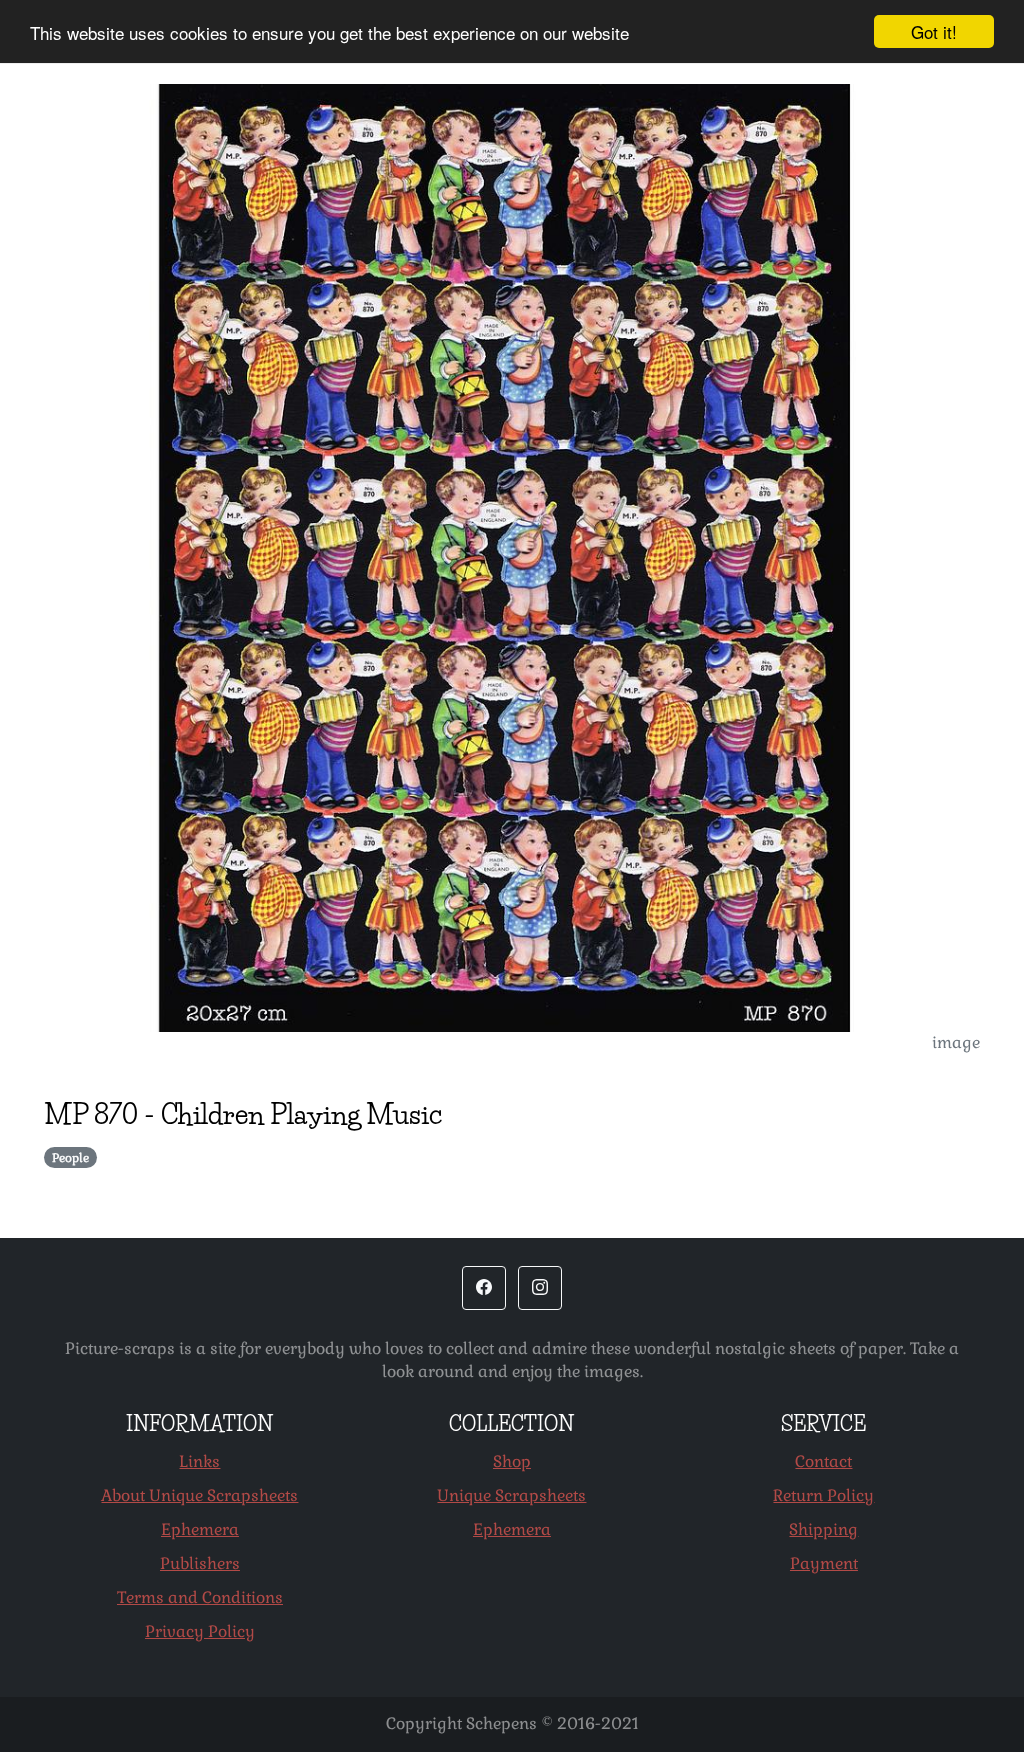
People (70, 1158)
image (956, 1042)
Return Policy (823, 1495)
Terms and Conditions (200, 1597)
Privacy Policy (200, 1631)
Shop (512, 1461)
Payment (824, 1563)
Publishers (200, 1563)
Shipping (823, 1529)
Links (199, 1461)
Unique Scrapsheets (511, 1495)
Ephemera (200, 1529)
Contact (823, 1461)
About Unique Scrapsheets (199, 1495)
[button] (484, 1288)
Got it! (934, 31)
